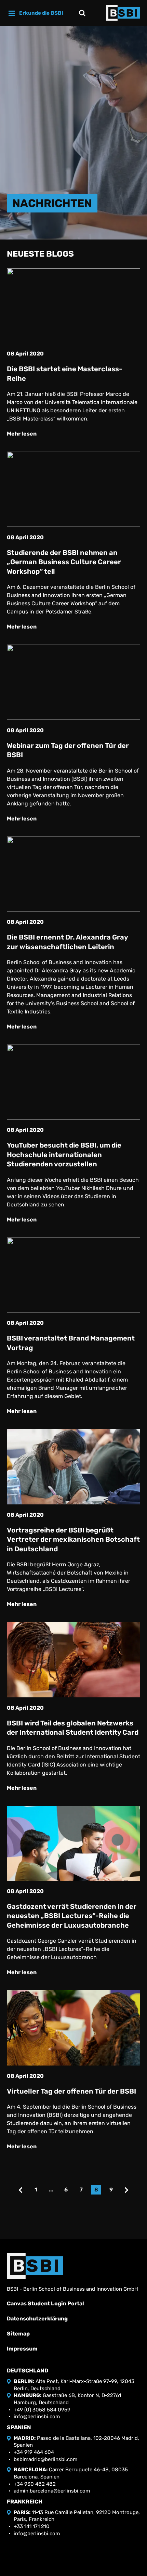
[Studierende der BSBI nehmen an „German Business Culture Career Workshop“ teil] (73, 489)
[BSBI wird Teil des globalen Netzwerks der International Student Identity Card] (73, 1660)
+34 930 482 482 (35, 2484)
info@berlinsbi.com (37, 2417)
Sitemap (18, 2334)
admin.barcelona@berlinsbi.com (52, 2491)
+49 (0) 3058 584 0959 (42, 2410)
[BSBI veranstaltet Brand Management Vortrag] (73, 1275)
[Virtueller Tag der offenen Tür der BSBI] (73, 2028)
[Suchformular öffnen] (82, 13)
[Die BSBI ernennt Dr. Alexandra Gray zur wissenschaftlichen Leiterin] (73, 874)
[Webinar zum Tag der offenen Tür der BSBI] (73, 682)
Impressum (22, 2349)
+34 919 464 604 (34, 2452)
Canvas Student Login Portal (45, 2303)
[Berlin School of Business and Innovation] (123, 13)
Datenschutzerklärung (37, 2319)
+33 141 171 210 (32, 2526)
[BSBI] (35, 2266)
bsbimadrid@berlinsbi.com (45, 2459)
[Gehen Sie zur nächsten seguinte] (126, 2190)
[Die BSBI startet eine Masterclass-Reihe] (73, 306)
